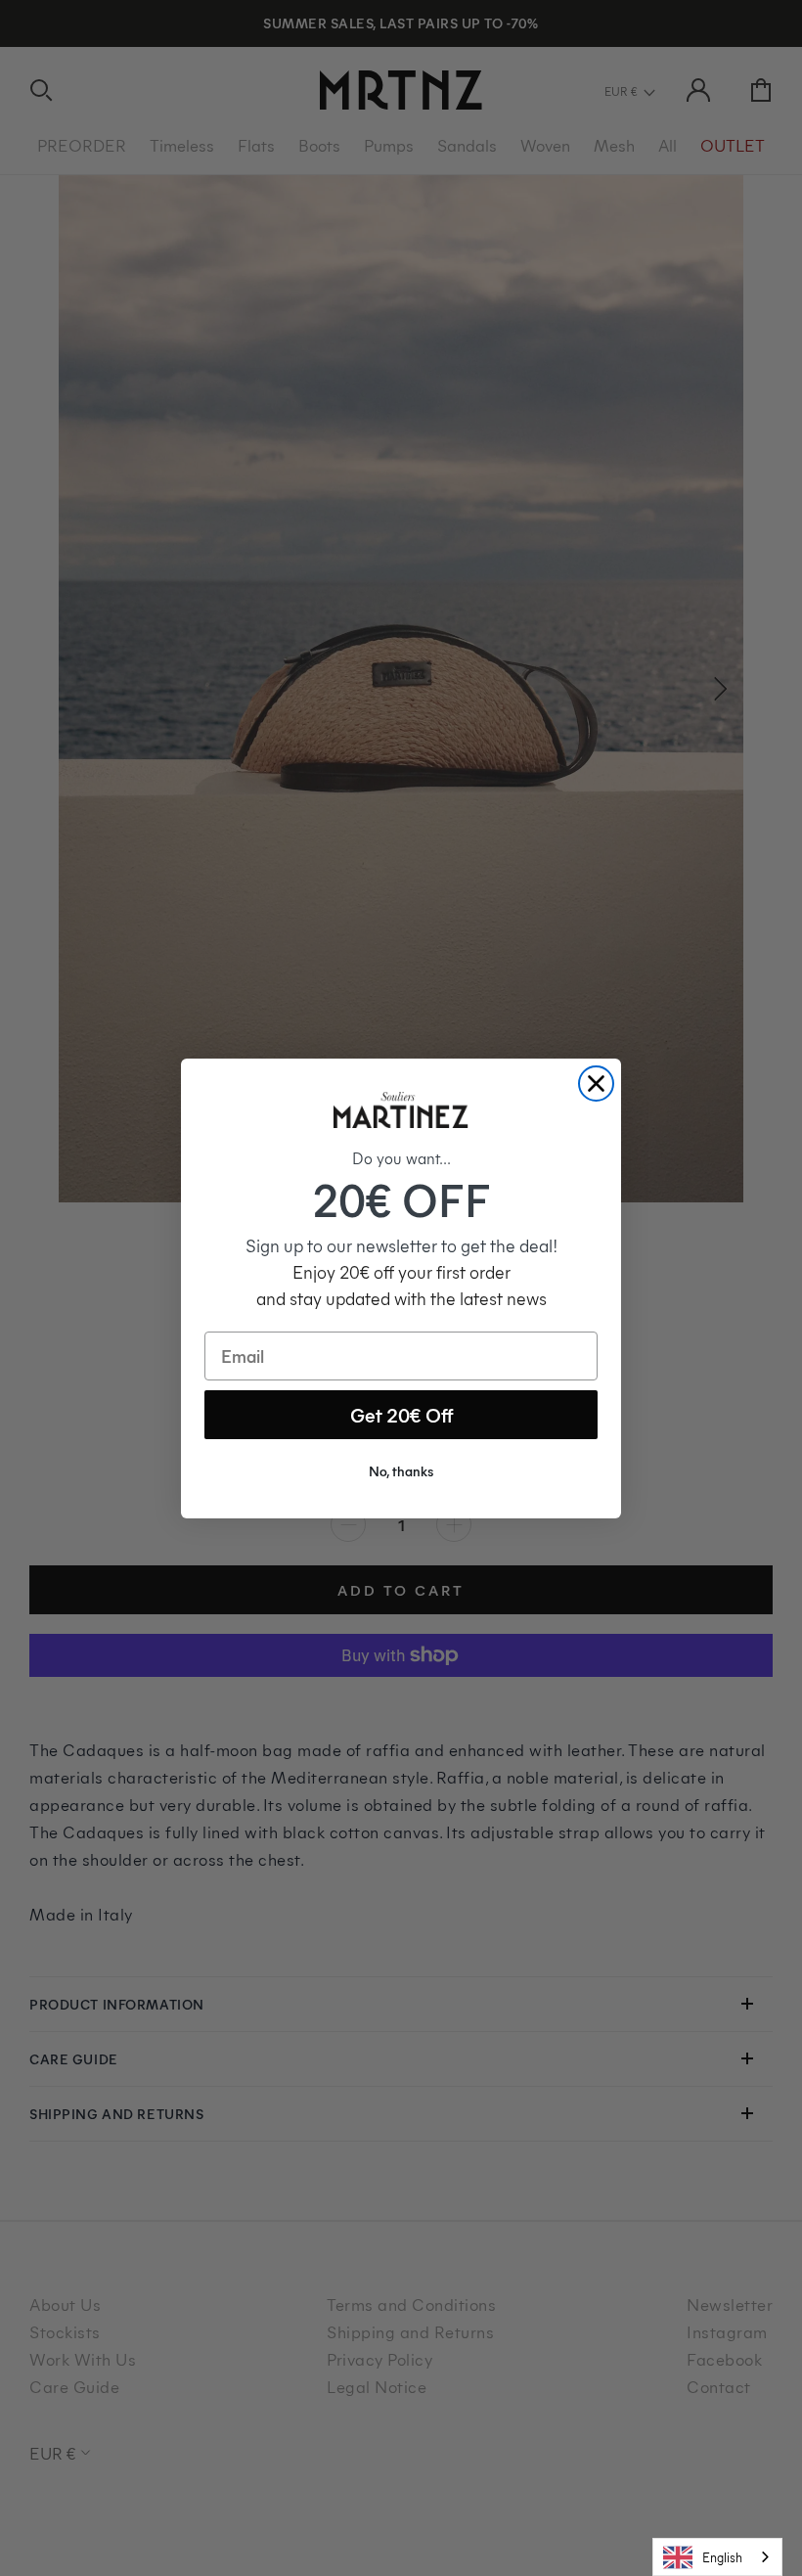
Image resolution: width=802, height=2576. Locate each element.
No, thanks (401, 1471)
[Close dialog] (596, 1084)
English (722, 2557)
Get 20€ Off (401, 1414)
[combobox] (717, 2557)
